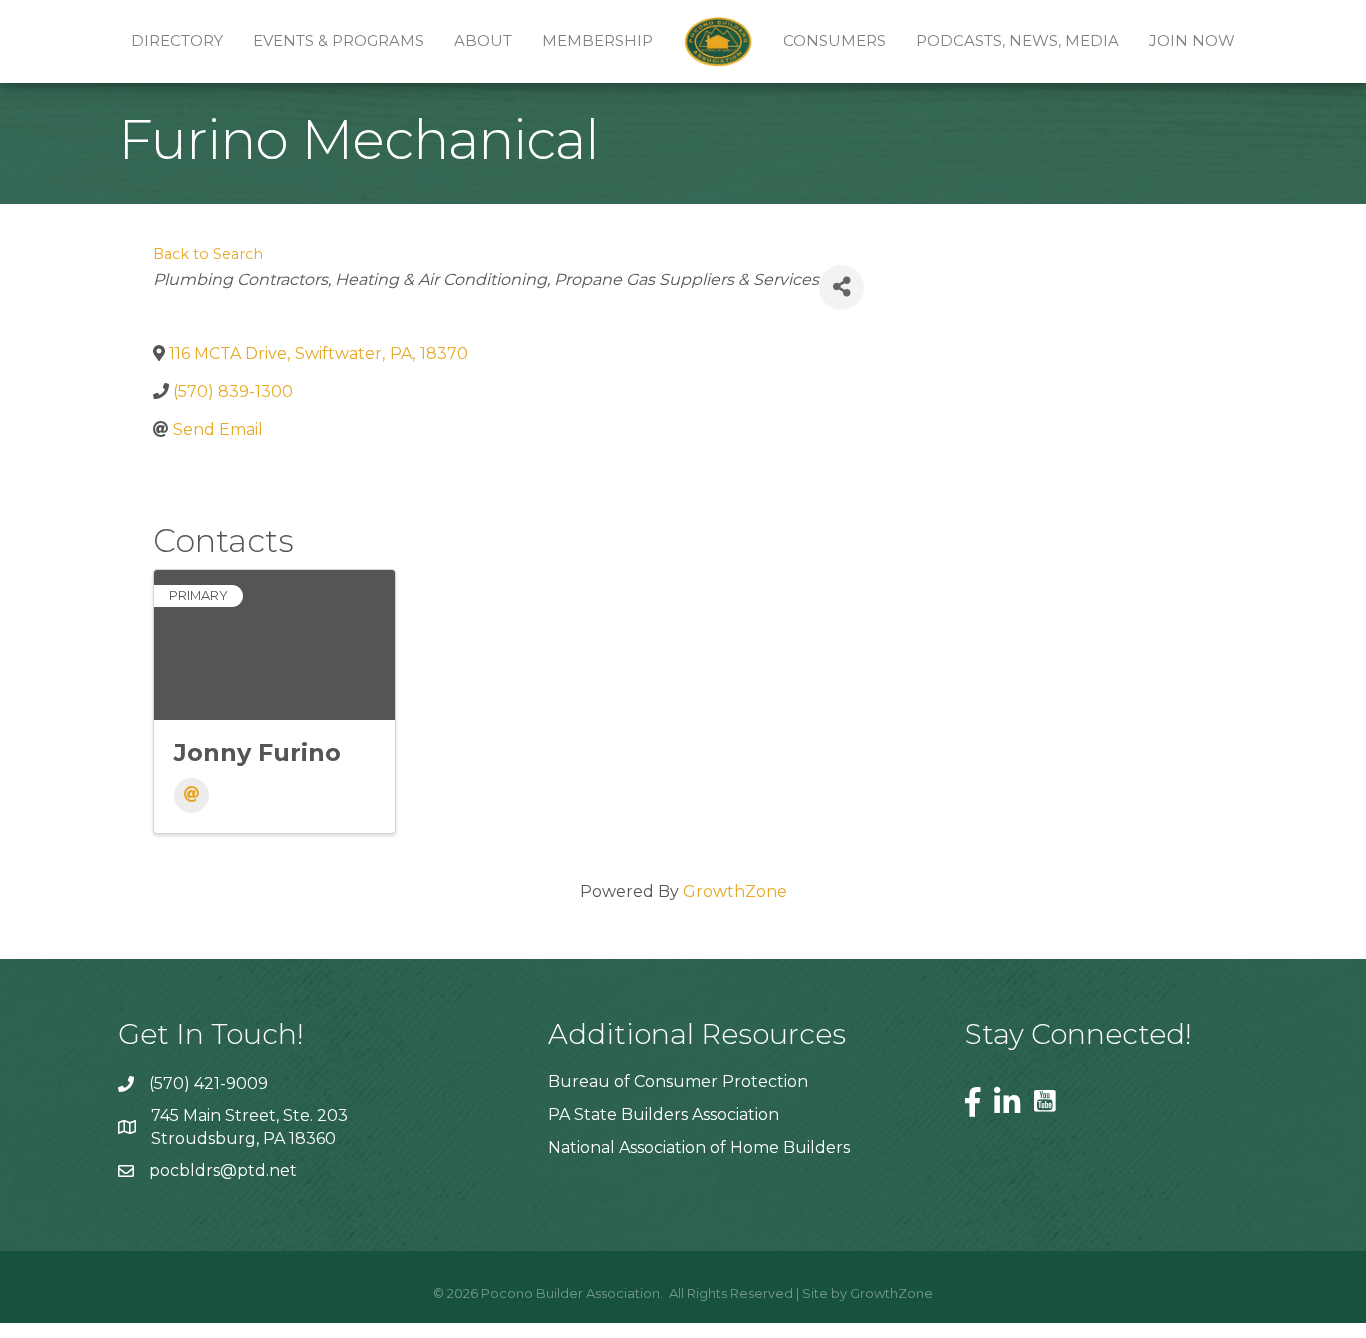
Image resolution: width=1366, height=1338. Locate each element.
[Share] (841, 287)
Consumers (834, 40)
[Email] (191, 795)
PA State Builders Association (663, 1114)
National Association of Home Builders (699, 1147)
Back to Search (208, 254)
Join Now (1192, 40)
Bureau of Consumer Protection (678, 1081)
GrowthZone (735, 891)
